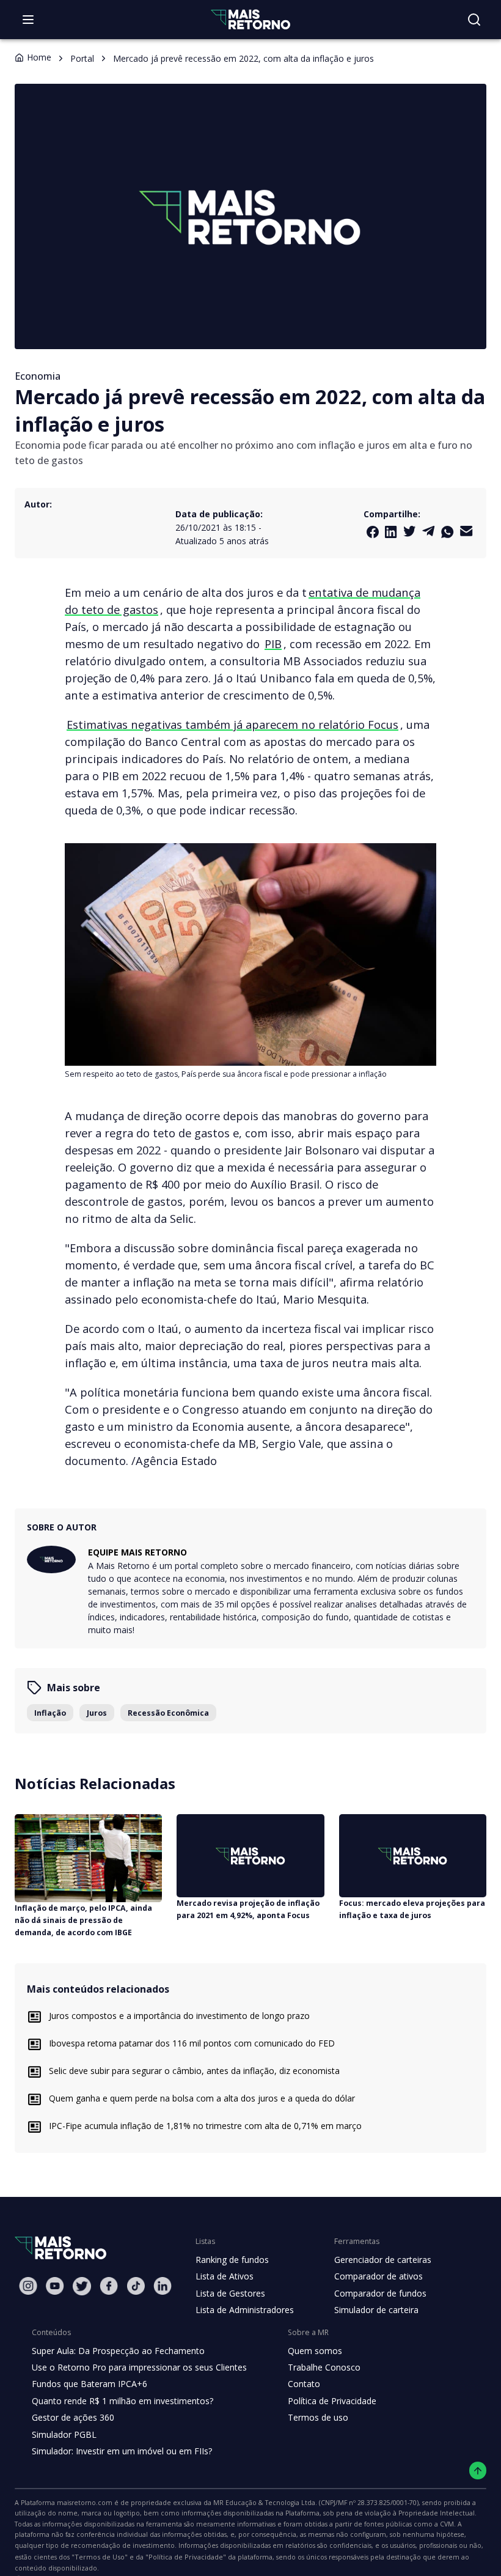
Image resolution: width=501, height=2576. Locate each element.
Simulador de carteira (376, 2310)
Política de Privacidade (332, 2401)
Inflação (50, 1713)
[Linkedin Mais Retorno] (391, 532)
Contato (304, 2384)
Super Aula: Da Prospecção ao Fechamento (118, 2351)
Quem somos (315, 2351)
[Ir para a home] (250, 19)
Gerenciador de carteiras (383, 2260)
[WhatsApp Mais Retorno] (448, 532)
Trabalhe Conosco (324, 2367)
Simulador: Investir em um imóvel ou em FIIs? (122, 2451)
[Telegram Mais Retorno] (429, 531)
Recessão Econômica (168, 1713)
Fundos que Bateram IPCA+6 (90, 2384)
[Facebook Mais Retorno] (373, 532)
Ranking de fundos (232, 2260)
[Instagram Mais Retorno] (28, 2286)
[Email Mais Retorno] (466, 531)
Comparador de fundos (380, 2293)
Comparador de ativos (378, 2276)
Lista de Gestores (230, 2293)
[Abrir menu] (28, 20)
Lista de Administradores (245, 2310)
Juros (97, 1713)
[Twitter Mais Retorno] (410, 531)
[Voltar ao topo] (478, 2471)
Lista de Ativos (225, 2276)
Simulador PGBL (64, 2434)
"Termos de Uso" (100, 2557)
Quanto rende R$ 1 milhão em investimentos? (123, 2401)
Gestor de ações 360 (73, 2417)
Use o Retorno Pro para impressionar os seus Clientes (139, 2367)
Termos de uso (318, 2417)
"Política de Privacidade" (186, 2557)
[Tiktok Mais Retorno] (136, 2286)
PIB (273, 644)
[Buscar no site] (474, 20)
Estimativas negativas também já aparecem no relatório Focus (232, 724)
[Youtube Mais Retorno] (55, 2286)
